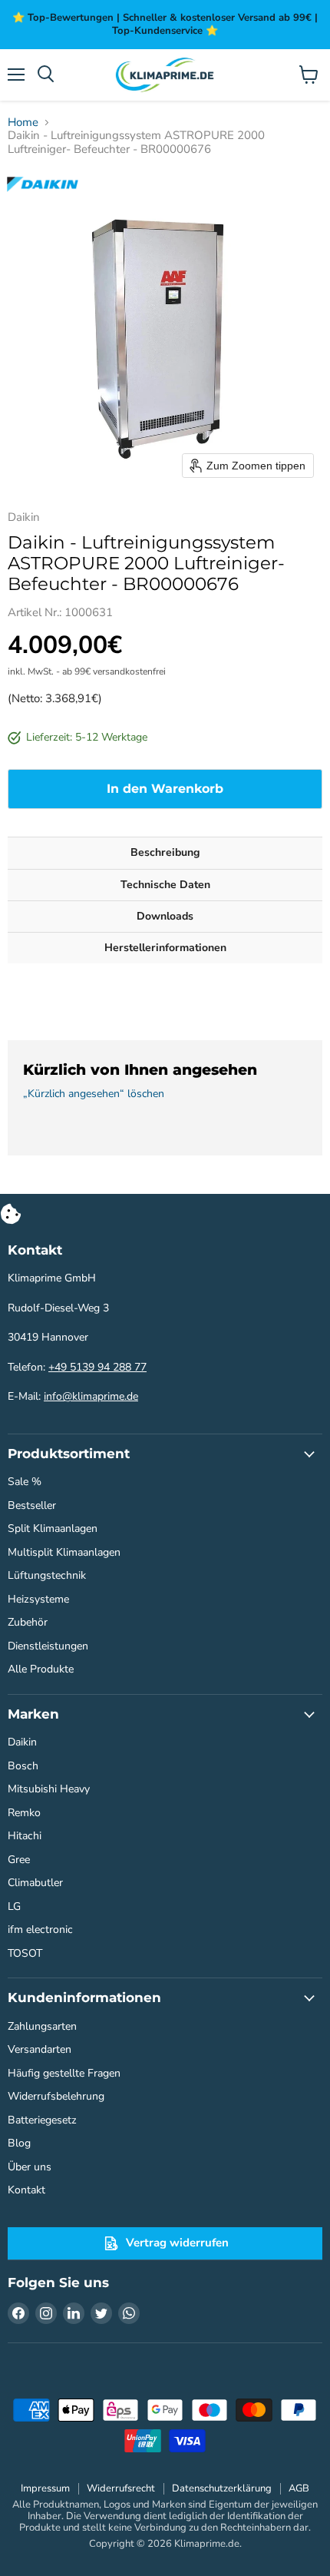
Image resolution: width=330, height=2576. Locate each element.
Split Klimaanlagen (53, 1528)
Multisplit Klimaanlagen (64, 1552)
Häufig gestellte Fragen (64, 2073)
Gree (19, 1860)
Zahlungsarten (42, 2026)
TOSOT (25, 1953)
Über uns (30, 2167)
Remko (24, 1813)
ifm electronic (40, 1930)
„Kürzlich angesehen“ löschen (94, 1094)
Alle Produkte (41, 1669)
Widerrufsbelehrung (56, 2096)
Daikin (22, 1742)
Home (23, 123)
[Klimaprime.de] (165, 75)
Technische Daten (165, 885)
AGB (299, 2488)
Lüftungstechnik (47, 1575)
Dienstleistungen (48, 1646)
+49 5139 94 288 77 (97, 1367)
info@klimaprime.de (91, 1396)
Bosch (23, 1766)
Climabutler (35, 1883)
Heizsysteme (38, 1599)
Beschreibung (165, 852)
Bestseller (32, 1505)
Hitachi (25, 1836)
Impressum (45, 2488)
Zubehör (28, 1622)
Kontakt (26, 2190)
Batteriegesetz (42, 2120)
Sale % (25, 1482)
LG (14, 1906)
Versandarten (40, 2049)
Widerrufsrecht (121, 2488)
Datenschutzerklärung (222, 2488)
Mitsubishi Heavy (49, 1789)
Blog (19, 2143)
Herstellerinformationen (165, 948)
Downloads (165, 916)
